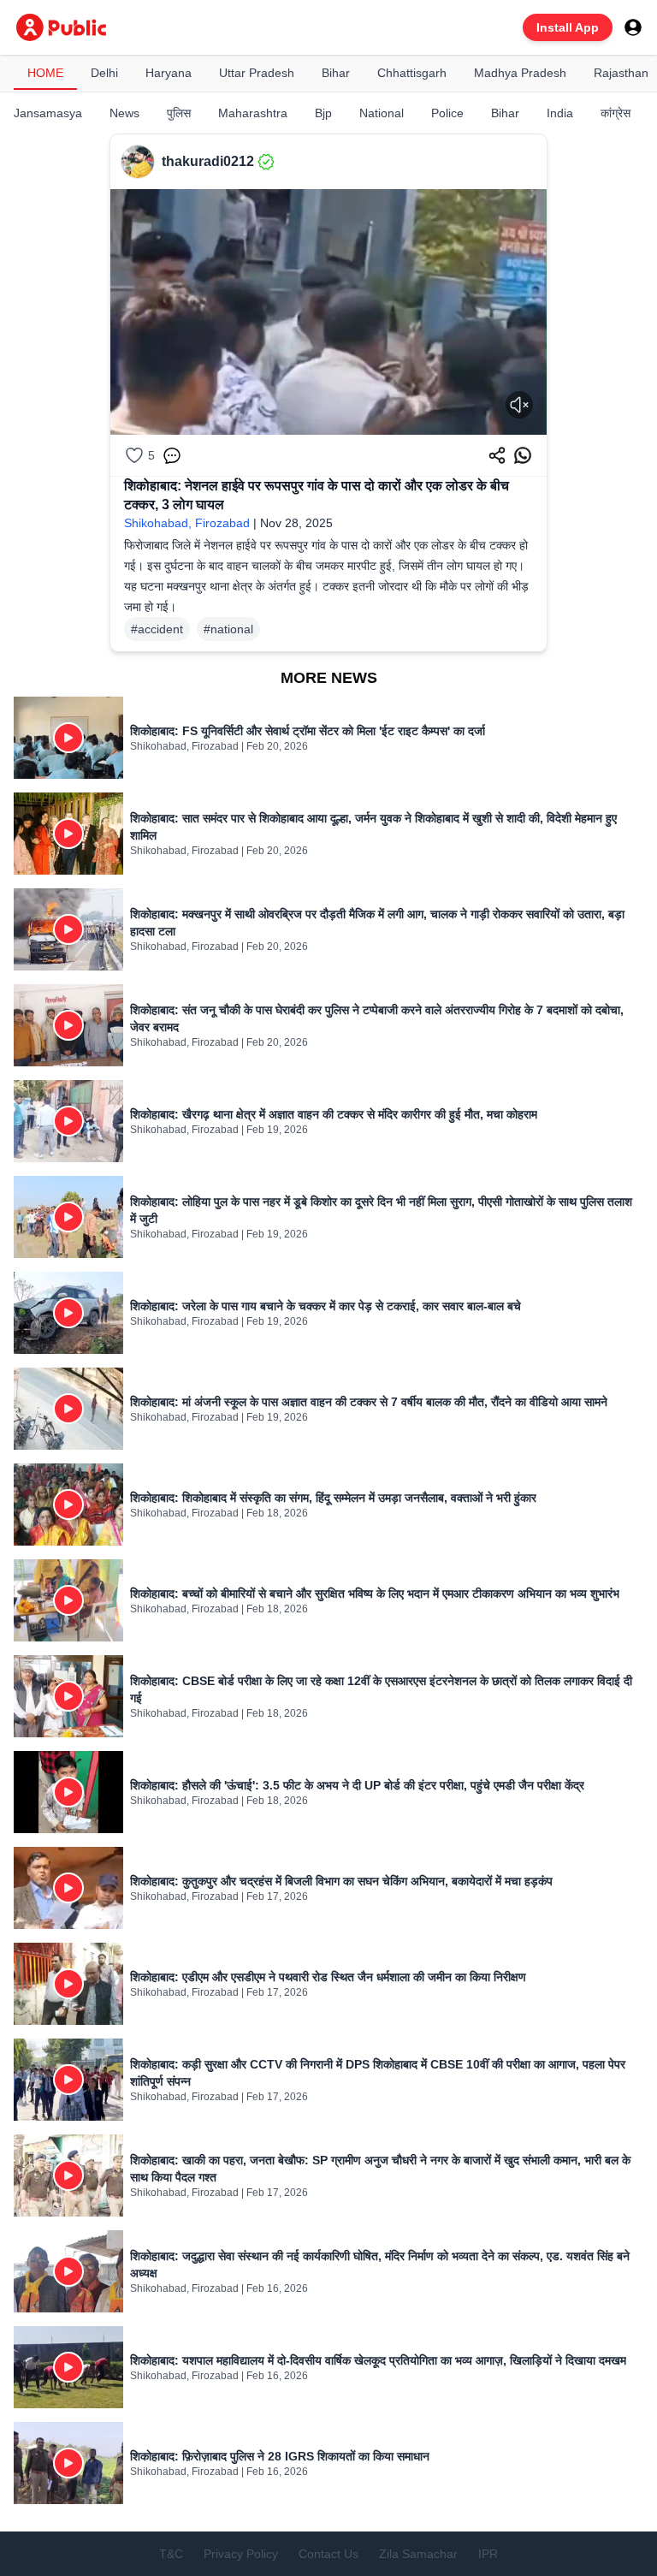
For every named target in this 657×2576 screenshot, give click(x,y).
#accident (157, 629)
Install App (568, 27)
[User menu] (633, 27)
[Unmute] (519, 405)
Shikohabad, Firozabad (187, 523)
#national (228, 629)
